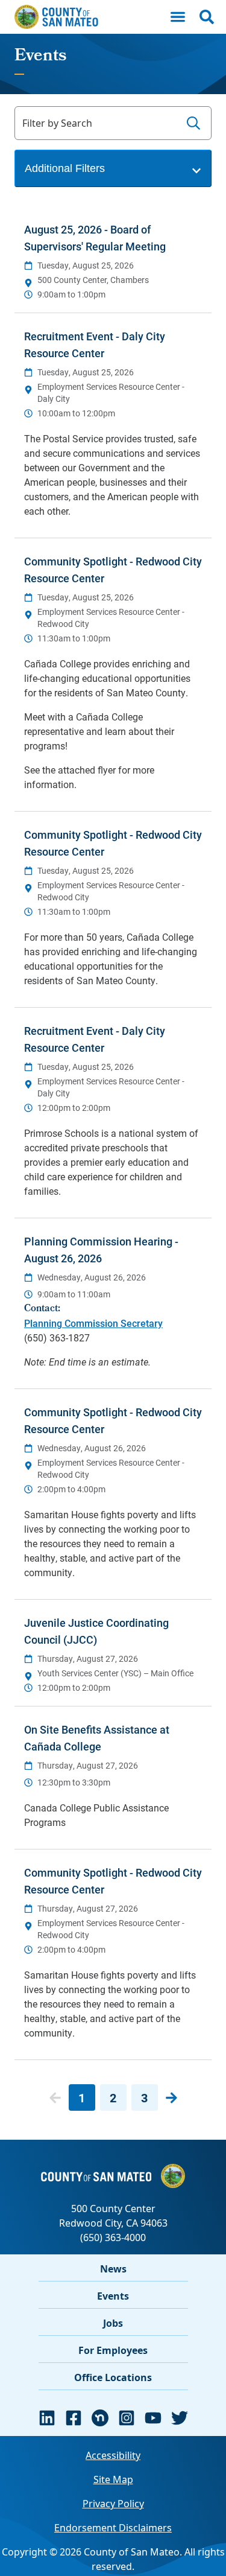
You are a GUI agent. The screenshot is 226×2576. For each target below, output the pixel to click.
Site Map (113, 2479)
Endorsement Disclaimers (113, 2528)
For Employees (113, 2350)
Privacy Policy (113, 2504)
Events (113, 2296)
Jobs (113, 2323)
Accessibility (113, 2455)
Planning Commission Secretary (93, 1323)
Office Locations (113, 2377)
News (113, 2269)
